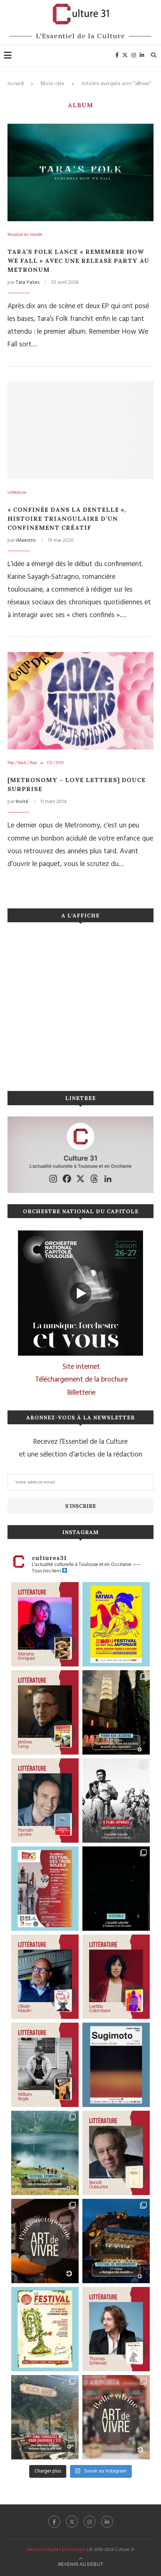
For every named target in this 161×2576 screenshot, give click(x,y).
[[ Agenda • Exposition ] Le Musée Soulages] (116, 2065)
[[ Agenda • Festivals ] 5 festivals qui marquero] (116, 1889)
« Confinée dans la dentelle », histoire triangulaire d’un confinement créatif (67, 518)
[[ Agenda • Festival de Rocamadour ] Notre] (116, 2241)
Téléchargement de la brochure (81, 1380)
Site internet (81, 1367)
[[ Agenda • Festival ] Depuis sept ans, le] (45, 1889)
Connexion (75, 2550)
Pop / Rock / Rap (22, 763)
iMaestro (26, 540)
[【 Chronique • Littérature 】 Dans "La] (45, 1624)
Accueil (16, 83)
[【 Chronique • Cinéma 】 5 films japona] (116, 1801)
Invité (22, 802)
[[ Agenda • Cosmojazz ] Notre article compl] (45, 2153)
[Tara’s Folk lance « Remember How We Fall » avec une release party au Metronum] (80, 172)
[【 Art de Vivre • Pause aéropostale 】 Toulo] (45, 2241)
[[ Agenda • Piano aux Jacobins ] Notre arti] (116, 1712)
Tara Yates (28, 282)
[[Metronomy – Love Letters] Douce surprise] (80, 701)
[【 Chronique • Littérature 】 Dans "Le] (116, 2329)
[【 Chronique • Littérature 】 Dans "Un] (116, 1977)
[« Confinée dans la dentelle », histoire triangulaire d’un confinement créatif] (80, 430)
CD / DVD (55, 763)
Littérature (17, 493)
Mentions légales (44, 2550)
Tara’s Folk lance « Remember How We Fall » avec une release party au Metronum (78, 261)
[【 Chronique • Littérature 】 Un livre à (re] (116, 2153)
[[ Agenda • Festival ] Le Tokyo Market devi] (116, 1624)
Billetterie (81, 1393)
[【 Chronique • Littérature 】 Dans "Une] (45, 2065)
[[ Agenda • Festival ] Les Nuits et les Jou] (45, 2329)
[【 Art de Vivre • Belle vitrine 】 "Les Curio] (116, 2417)
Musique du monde (25, 235)
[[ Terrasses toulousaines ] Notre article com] (45, 2417)
